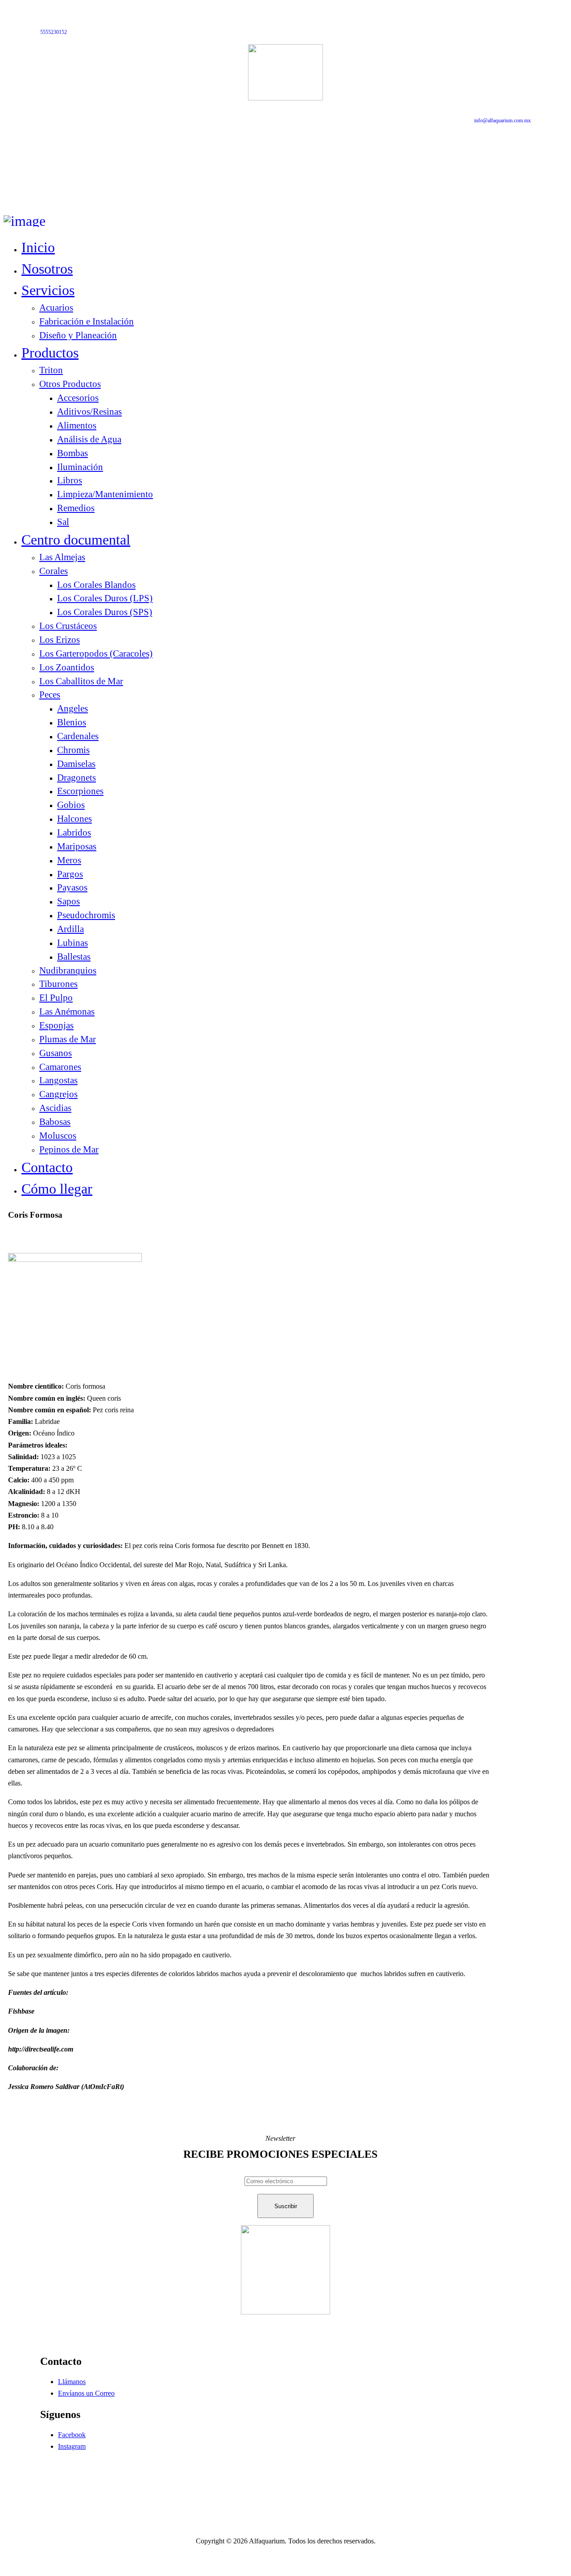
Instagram (72, 2446)
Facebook (72, 2435)
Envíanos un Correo (86, 2393)
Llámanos (72, 2382)
